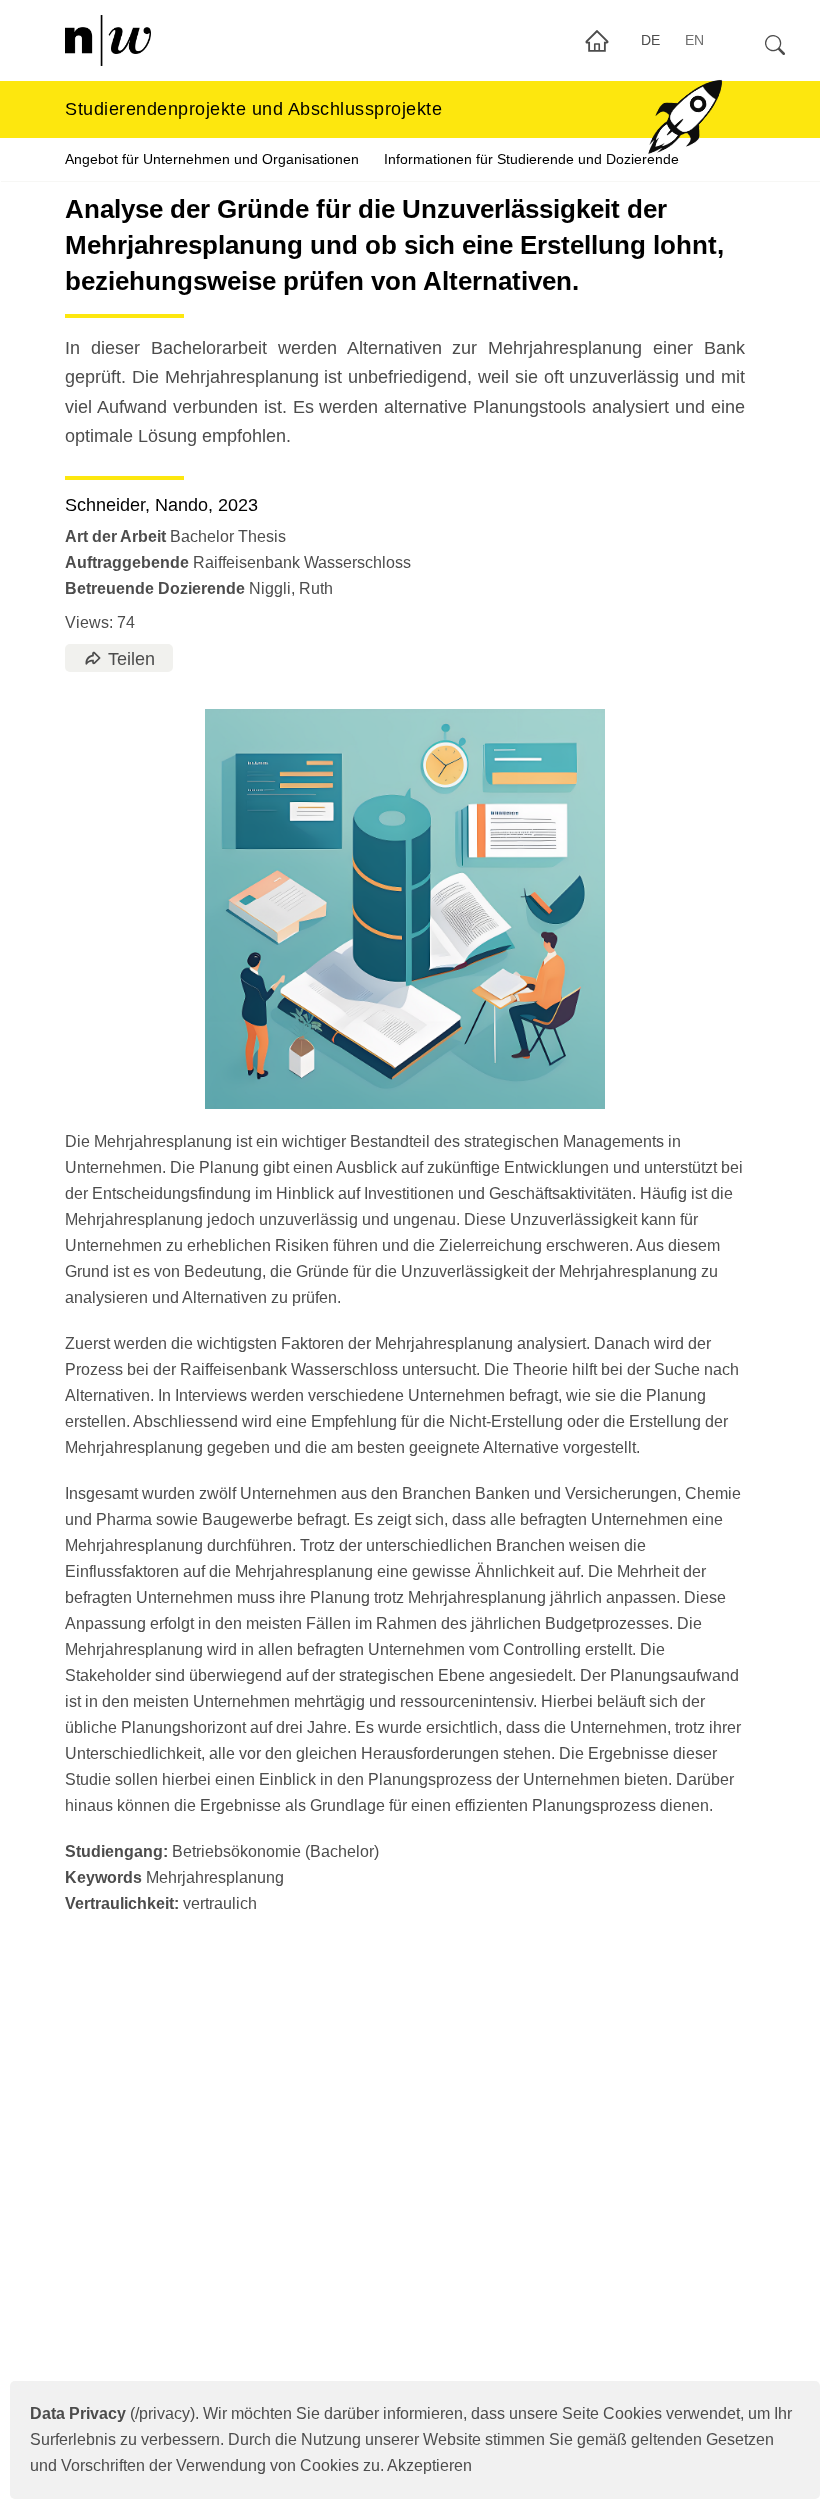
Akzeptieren (429, 2465)
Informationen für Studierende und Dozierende (531, 159)
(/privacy (110, 2413)
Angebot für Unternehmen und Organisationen (212, 159)
